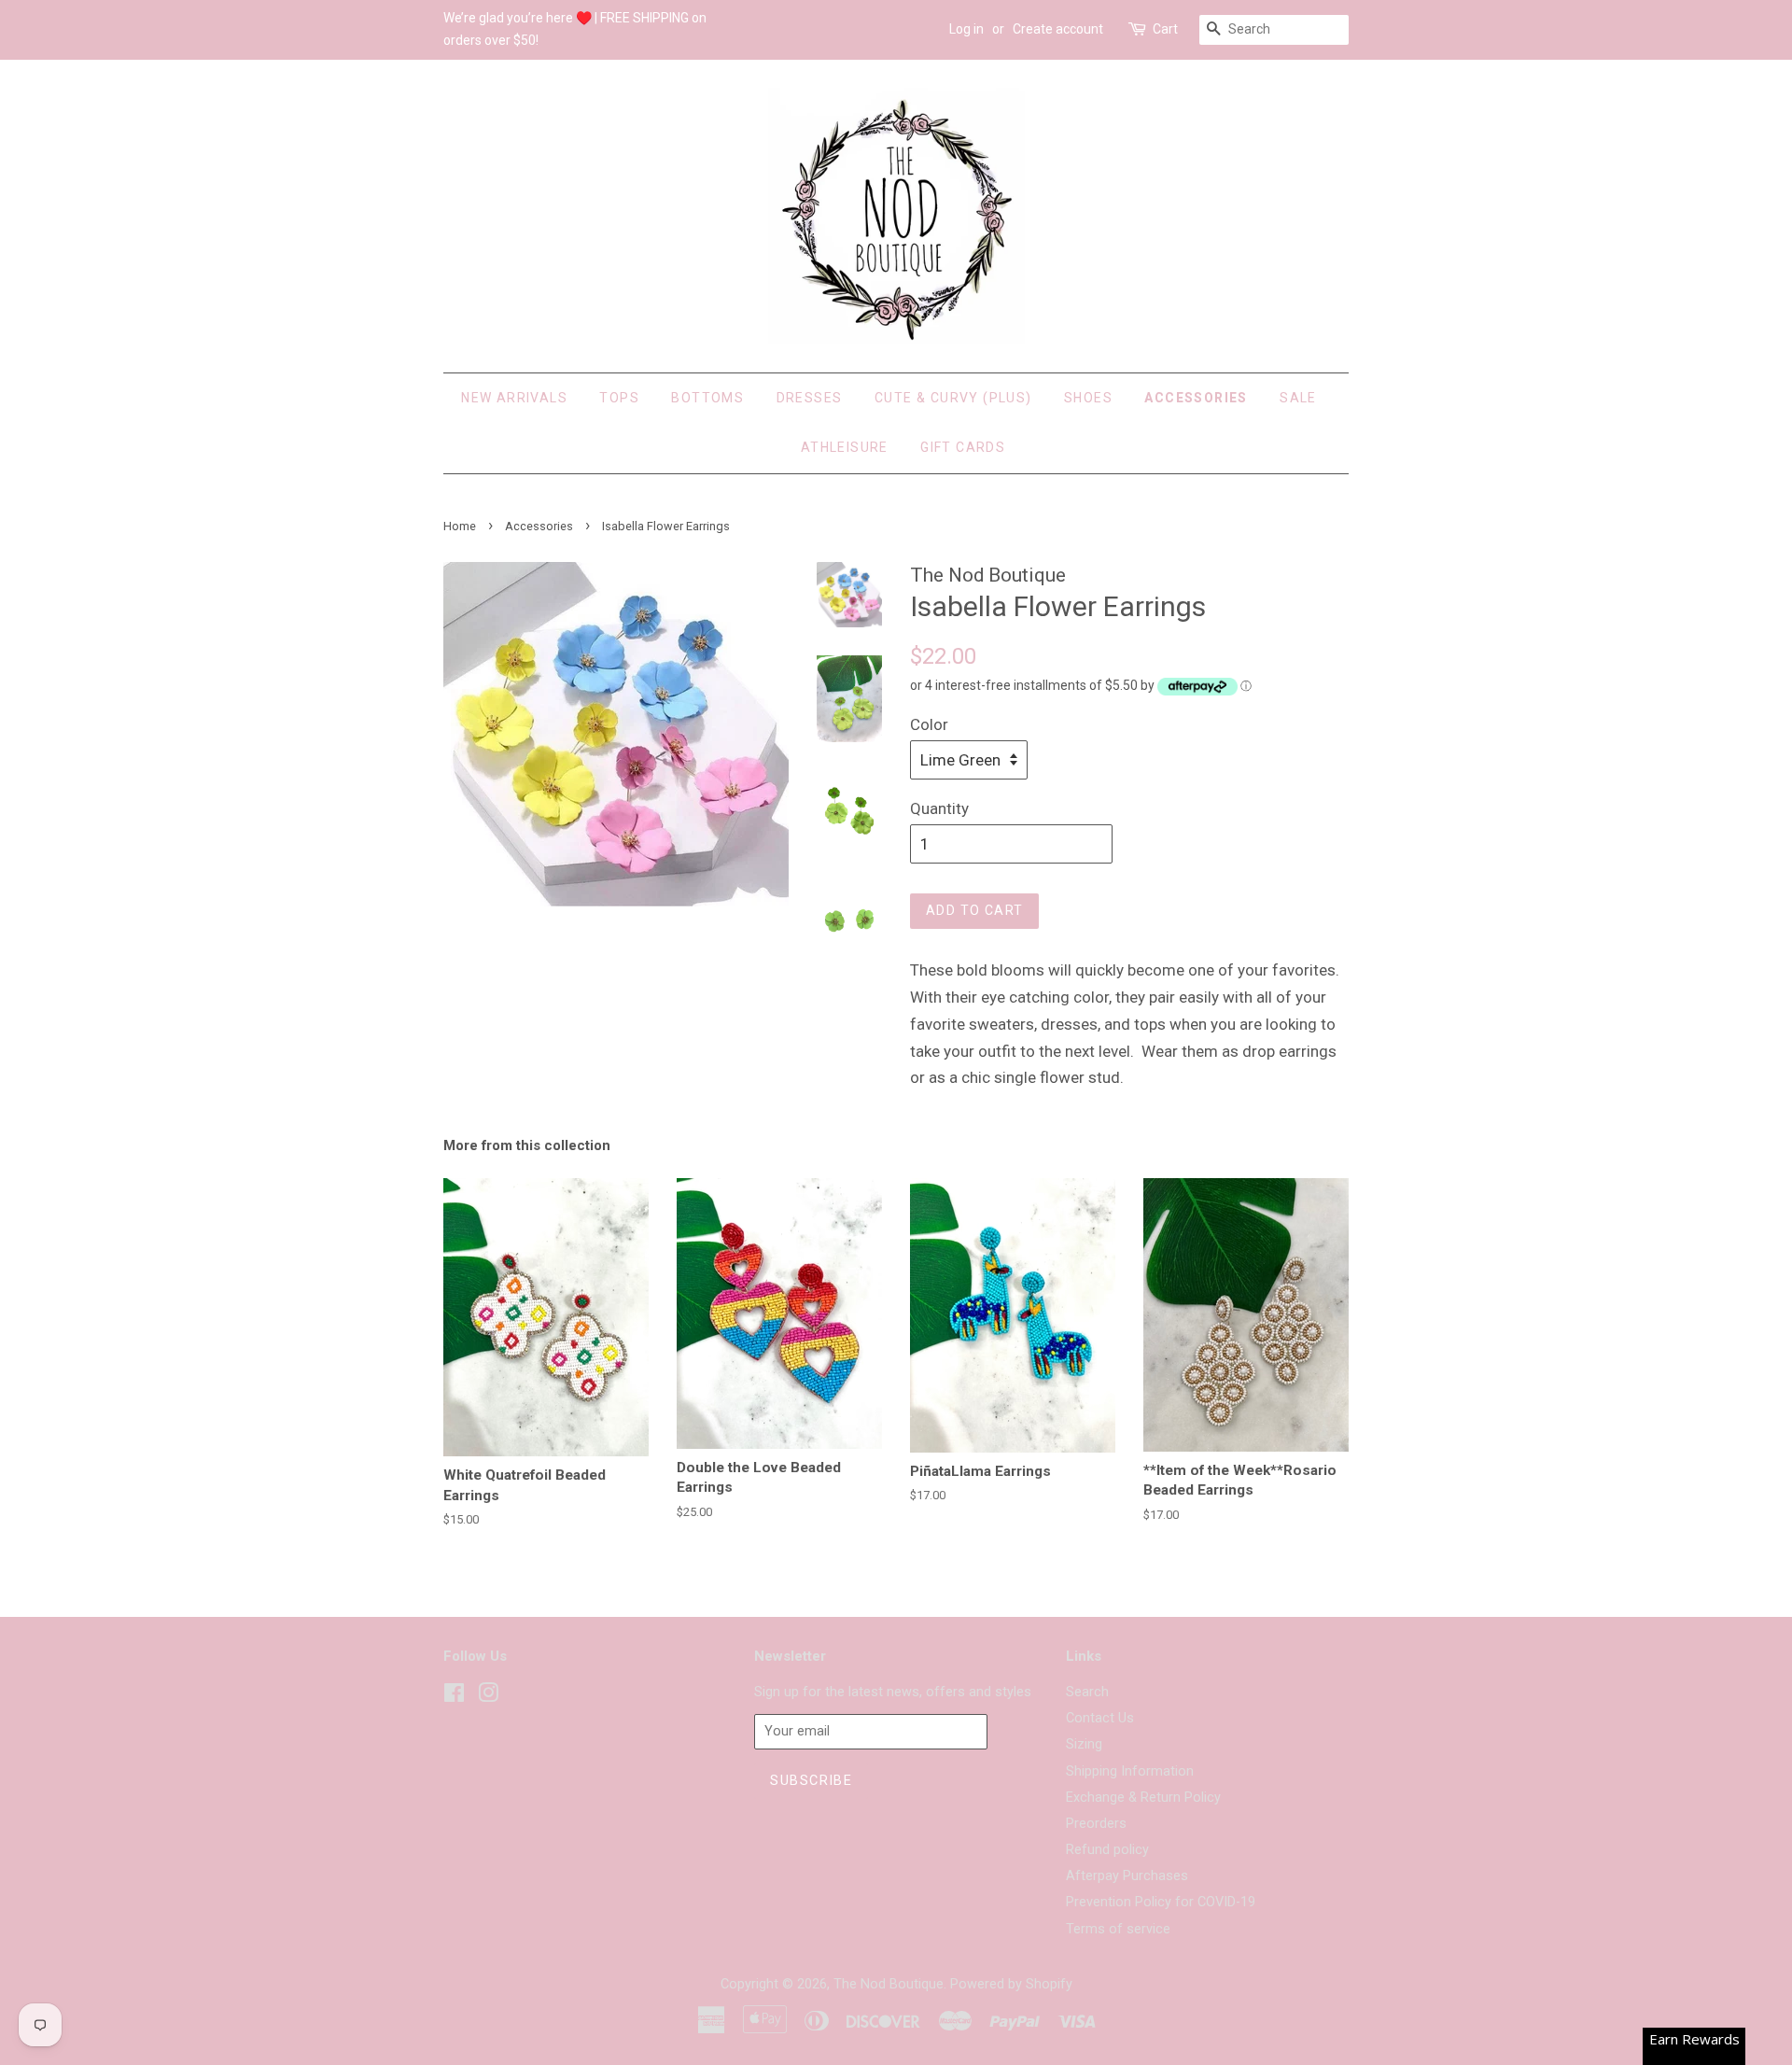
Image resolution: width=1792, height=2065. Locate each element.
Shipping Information (1130, 1771)
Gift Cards (963, 447)
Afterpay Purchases (1127, 1876)
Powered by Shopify (1011, 1984)
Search (1087, 1692)
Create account (1058, 29)
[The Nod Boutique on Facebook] (454, 1697)
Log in (966, 29)
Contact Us (1100, 1718)
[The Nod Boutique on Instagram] (488, 1697)
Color (929, 724)
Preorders (1096, 1824)
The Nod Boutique (889, 1984)
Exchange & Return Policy (1143, 1798)
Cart (1165, 29)
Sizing (1084, 1744)
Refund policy (1107, 1850)
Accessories (1196, 398)
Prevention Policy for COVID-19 (1161, 1902)
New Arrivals (514, 398)
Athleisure (845, 447)
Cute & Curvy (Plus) (953, 398)
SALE (1298, 398)
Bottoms (707, 398)
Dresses (810, 398)
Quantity (939, 808)
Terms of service (1118, 1929)
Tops (619, 398)
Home (460, 526)
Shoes (1088, 398)
